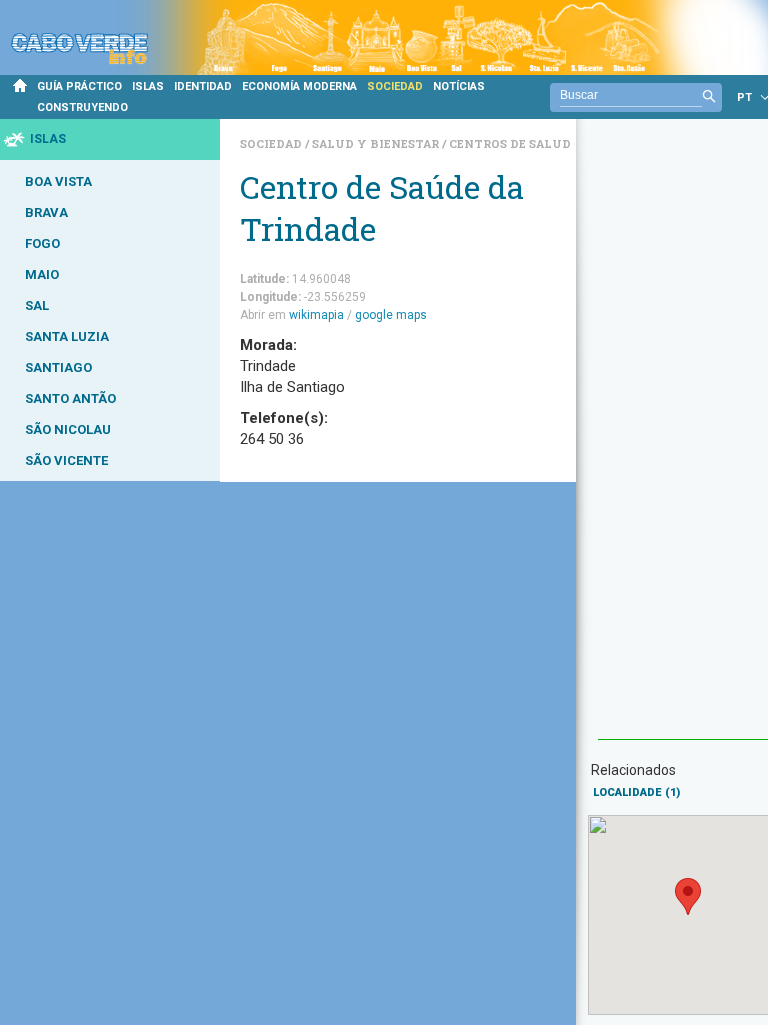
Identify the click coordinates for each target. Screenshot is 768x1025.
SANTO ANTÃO (70, 398)
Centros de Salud (510, 143)
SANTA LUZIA (67, 336)
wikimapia (316, 315)
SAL (37, 305)
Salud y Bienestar (377, 143)
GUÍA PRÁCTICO (79, 86)
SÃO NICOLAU (68, 429)
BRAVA (46, 212)
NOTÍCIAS (459, 86)
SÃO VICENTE (66, 460)
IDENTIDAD (203, 86)
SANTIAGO (58, 367)
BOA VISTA (58, 181)
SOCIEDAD (395, 86)
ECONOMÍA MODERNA (299, 86)
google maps (391, 315)
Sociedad (272, 143)
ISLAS (148, 86)
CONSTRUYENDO (82, 107)
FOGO (42, 243)
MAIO (42, 274)
